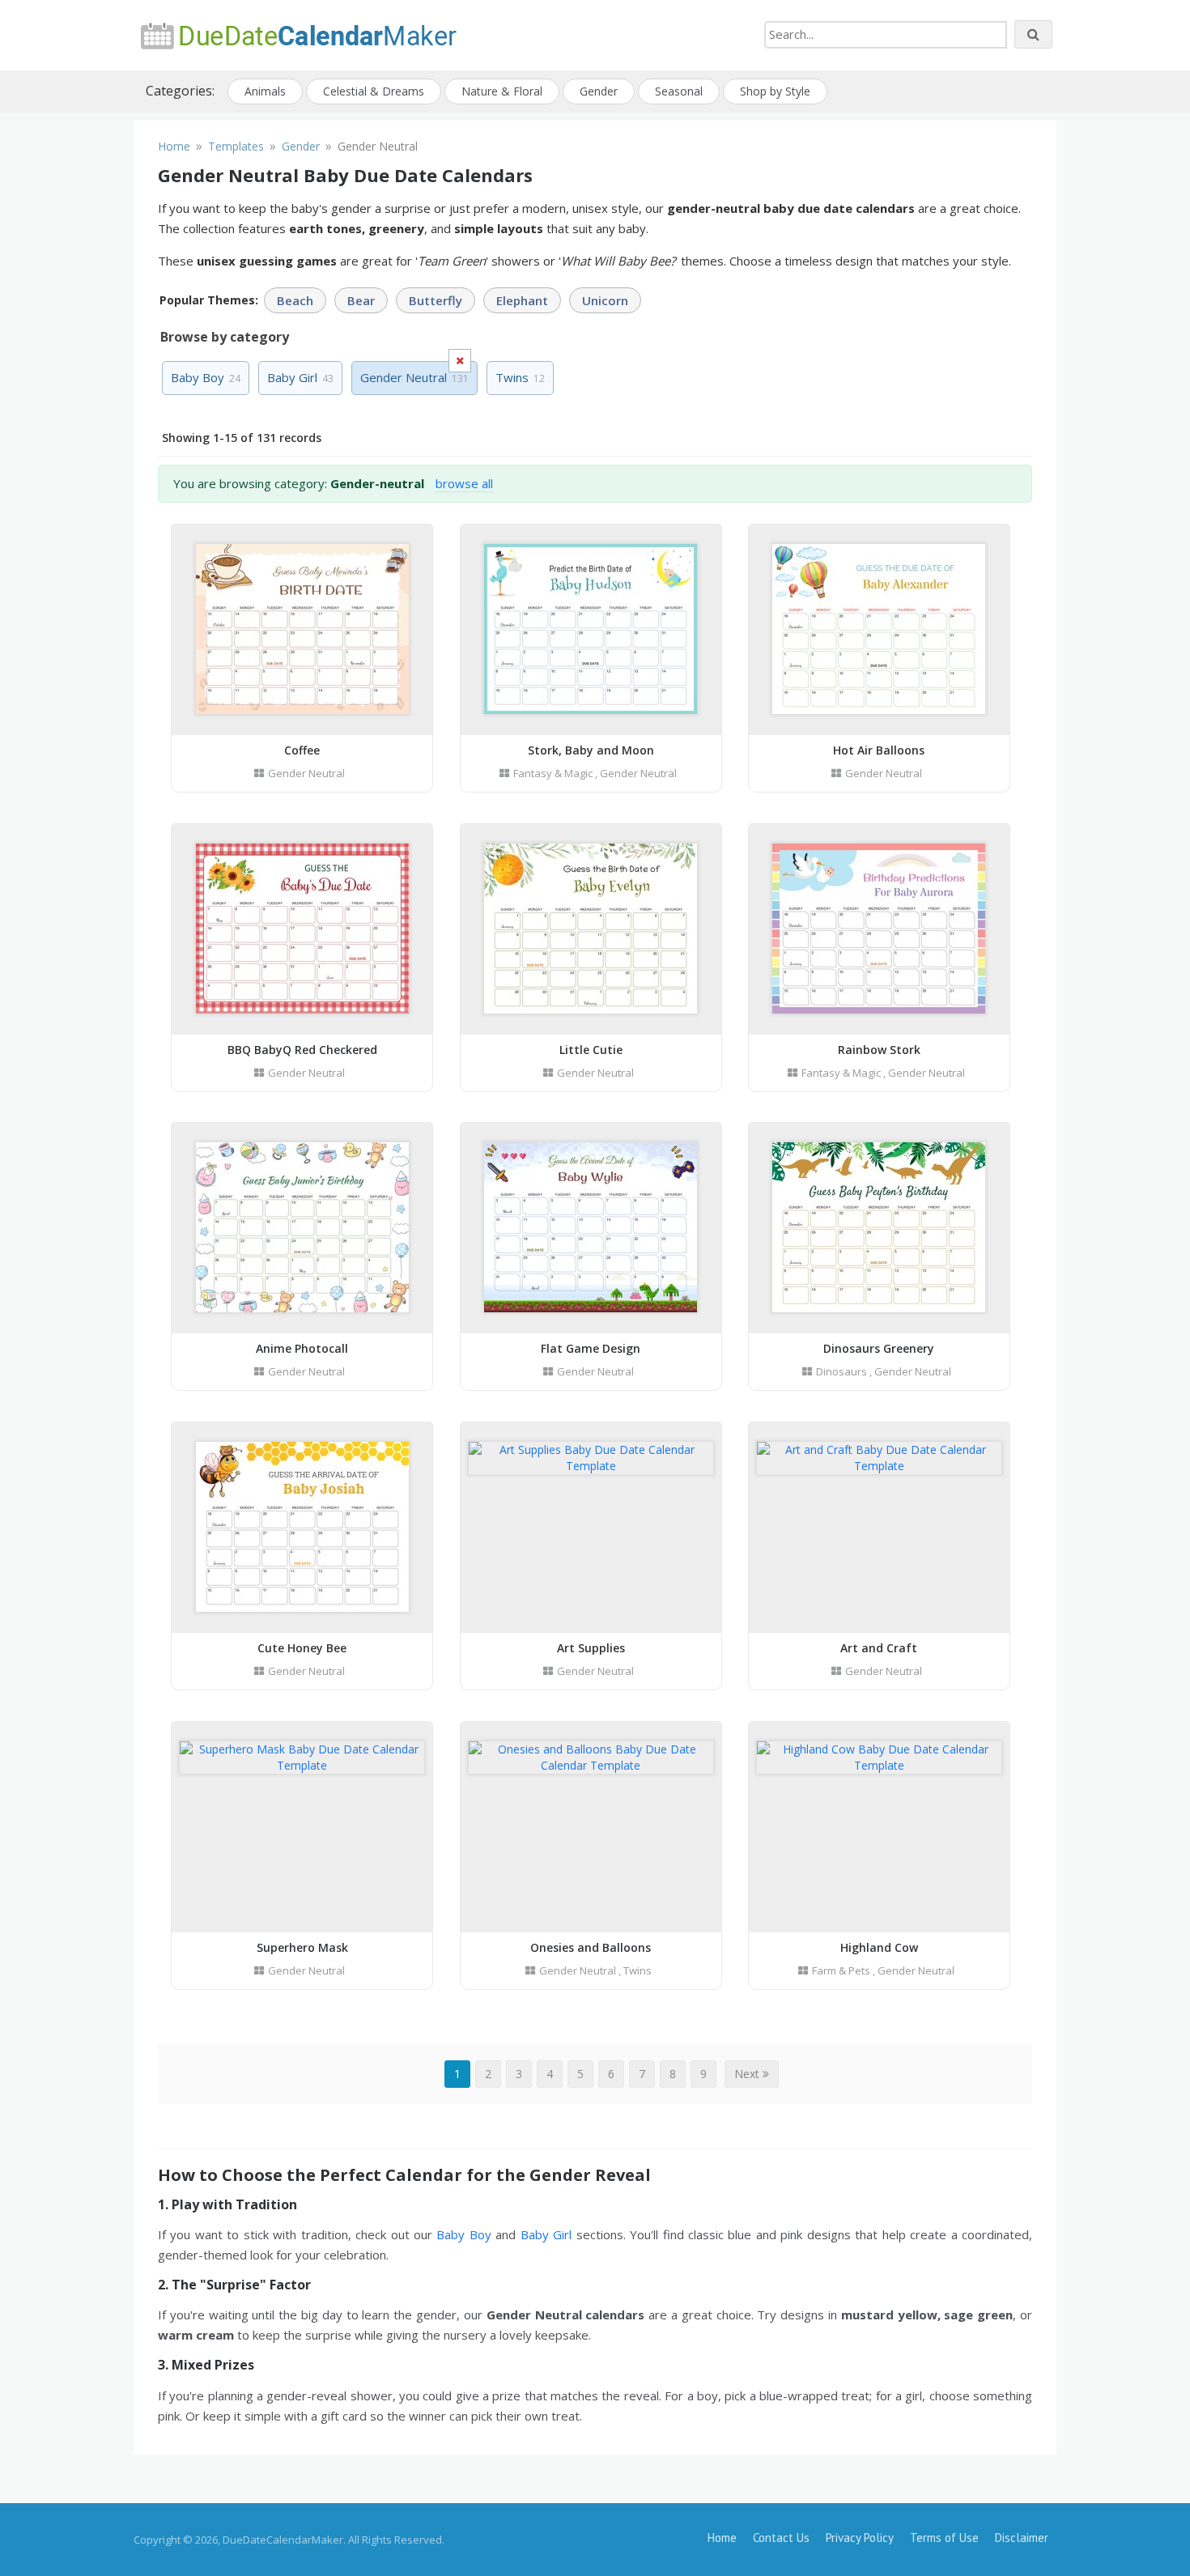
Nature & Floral (502, 91)
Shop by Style (775, 91)
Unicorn (605, 300)
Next (748, 2074)
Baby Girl (300, 377)
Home (722, 2538)
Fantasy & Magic (553, 773)
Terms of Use (944, 2538)
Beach (295, 300)
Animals (265, 91)
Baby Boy (206, 377)
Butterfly (436, 300)
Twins (520, 377)
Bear (361, 300)
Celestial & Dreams (374, 91)
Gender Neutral (306, 773)
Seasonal (679, 91)
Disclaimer (1022, 2538)
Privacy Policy (860, 2538)
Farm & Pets (841, 1970)
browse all (464, 483)
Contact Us (781, 2538)
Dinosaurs (841, 1371)
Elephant (522, 300)
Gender (599, 91)
